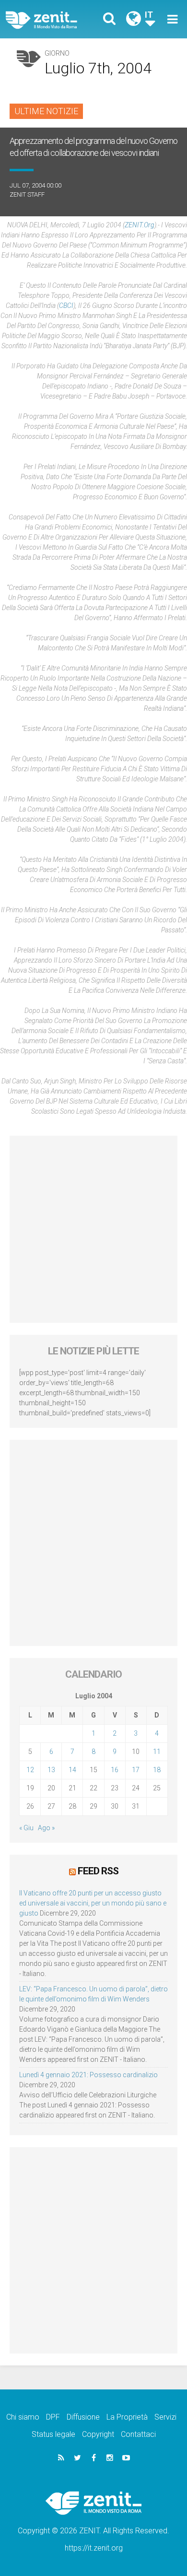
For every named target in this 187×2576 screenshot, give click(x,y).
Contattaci (138, 2434)
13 (51, 1770)
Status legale (53, 2434)
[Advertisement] (93, 1229)
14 (72, 1770)
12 (30, 1770)
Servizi (165, 2417)
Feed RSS (98, 1871)
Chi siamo (23, 2417)
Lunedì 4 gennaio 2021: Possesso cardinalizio (88, 2075)
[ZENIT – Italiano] (53, 19)
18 (157, 1770)
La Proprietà (127, 2417)
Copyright (98, 2434)
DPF (53, 2417)
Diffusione (83, 2417)
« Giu (26, 1828)
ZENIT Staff (27, 194)
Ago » (46, 1828)
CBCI (66, 306)
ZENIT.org (140, 225)
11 (157, 1752)
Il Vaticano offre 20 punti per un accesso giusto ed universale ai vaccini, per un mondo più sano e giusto (93, 1903)
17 (136, 1770)
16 (115, 1770)
